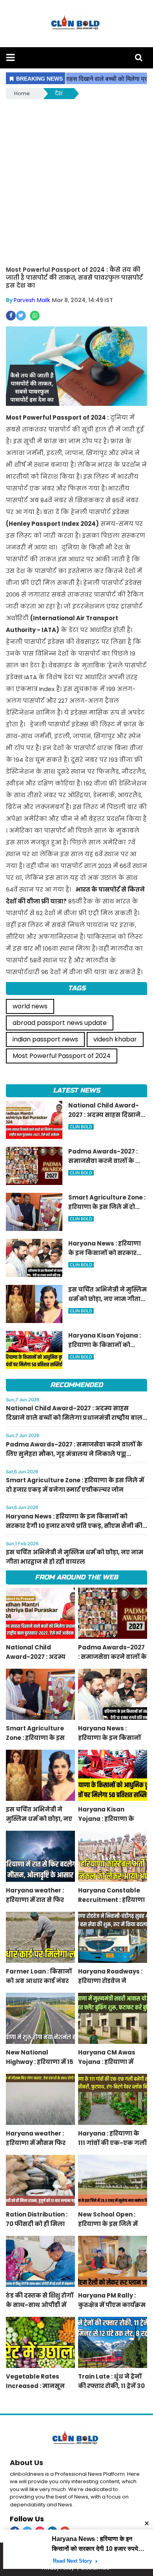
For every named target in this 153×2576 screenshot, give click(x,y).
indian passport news (45, 1039)
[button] (10, 58)
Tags (77, 988)
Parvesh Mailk (32, 300)
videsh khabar (115, 1039)
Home (22, 93)
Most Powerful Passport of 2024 (62, 1056)
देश (59, 93)
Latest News (76, 1090)
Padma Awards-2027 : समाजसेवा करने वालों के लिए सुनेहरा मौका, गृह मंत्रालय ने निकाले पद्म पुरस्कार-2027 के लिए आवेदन (74, 1454)
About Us (26, 2463)
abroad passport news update (60, 1023)
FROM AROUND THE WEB (76, 1577)
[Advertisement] (76, 181)
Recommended (76, 1385)
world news (30, 1006)
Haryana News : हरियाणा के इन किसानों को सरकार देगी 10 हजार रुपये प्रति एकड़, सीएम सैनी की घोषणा (74, 1526)
